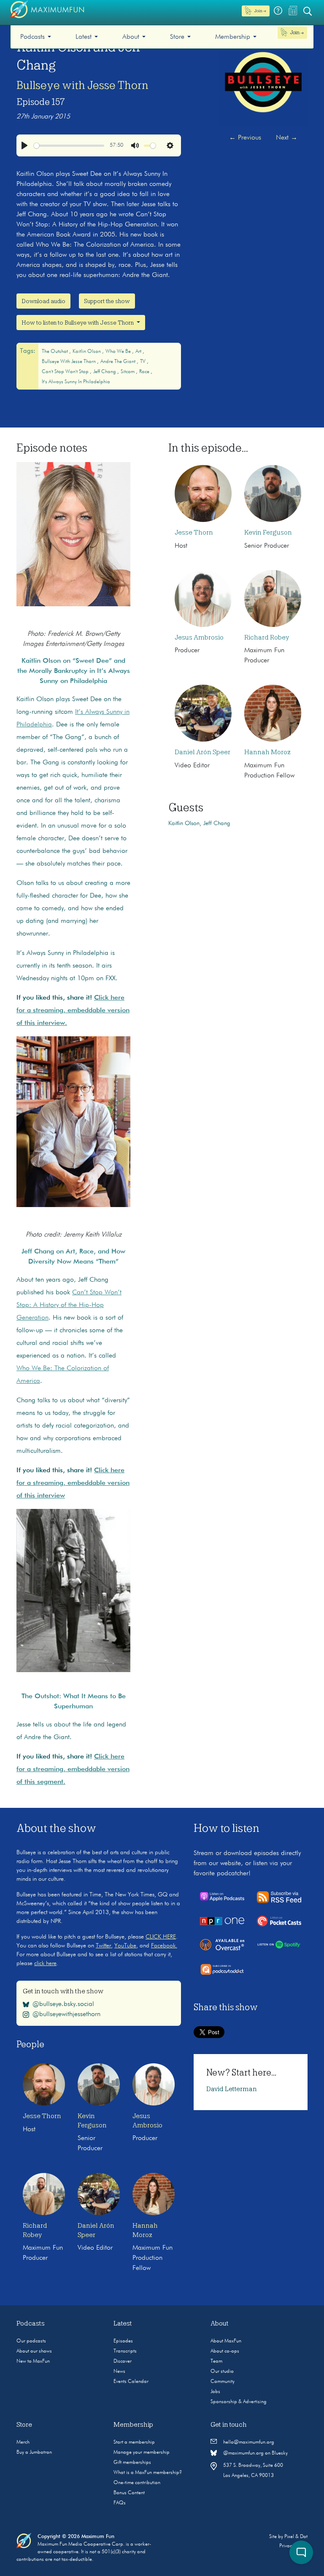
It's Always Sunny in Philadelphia (76, 382)
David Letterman (232, 2089)
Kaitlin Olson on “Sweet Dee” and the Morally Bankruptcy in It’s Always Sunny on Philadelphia (74, 671)
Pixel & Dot (296, 2537)
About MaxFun (226, 2341)
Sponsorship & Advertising (239, 2402)
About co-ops (225, 2351)
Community (223, 2382)
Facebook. (164, 1946)
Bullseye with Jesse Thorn (82, 85)
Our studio (222, 2372)
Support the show (107, 301)
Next (287, 138)
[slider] (69, 146)
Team (216, 2361)
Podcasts (32, 37)
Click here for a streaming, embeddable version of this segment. (73, 1769)
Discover (123, 2361)
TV (143, 362)
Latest (84, 37)
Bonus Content (129, 2493)
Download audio (43, 301)
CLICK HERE (161, 1937)
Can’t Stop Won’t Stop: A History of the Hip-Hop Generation (69, 1305)
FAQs (120, 2503)
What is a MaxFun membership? (148, 2473)
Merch (23, 2442)
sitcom (128, 372)
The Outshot (55, 352)
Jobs (215, 2392)
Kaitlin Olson (87, 352)
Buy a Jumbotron (34, 2452)
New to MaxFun (33, 2361)
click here (45, 1963)
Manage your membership (142, 2452)
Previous (245, 138)
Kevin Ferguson (268, 532)
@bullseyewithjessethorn (66, 2014)
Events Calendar (131, 2382)
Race (145, 372)
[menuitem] (36, 37)
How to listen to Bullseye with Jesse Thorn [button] (78, 323)
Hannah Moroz (267, 752)
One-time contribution (137, 2483)
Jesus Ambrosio (199, 637)
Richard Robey (267, 637)
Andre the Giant (119, 362)
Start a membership (134, 2442)
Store (177, 37)
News (119, 2372)
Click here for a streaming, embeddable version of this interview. (73, 1011)
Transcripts (125, 2351)
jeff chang (105, 372)
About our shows (34, 2351)
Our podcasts (31, 2341)
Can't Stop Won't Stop (66, 372)
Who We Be (119, 352)
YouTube (125, 1946)
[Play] (24, 145)
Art (139, 352)
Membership (233, 37)
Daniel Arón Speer (202, 752)
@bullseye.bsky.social (63, 2004)
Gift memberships (132, 2463)
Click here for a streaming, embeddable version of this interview (73, 1483)
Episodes (123, 2341)
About (131, 37)
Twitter (103, 1946)
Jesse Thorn (194, 532)
